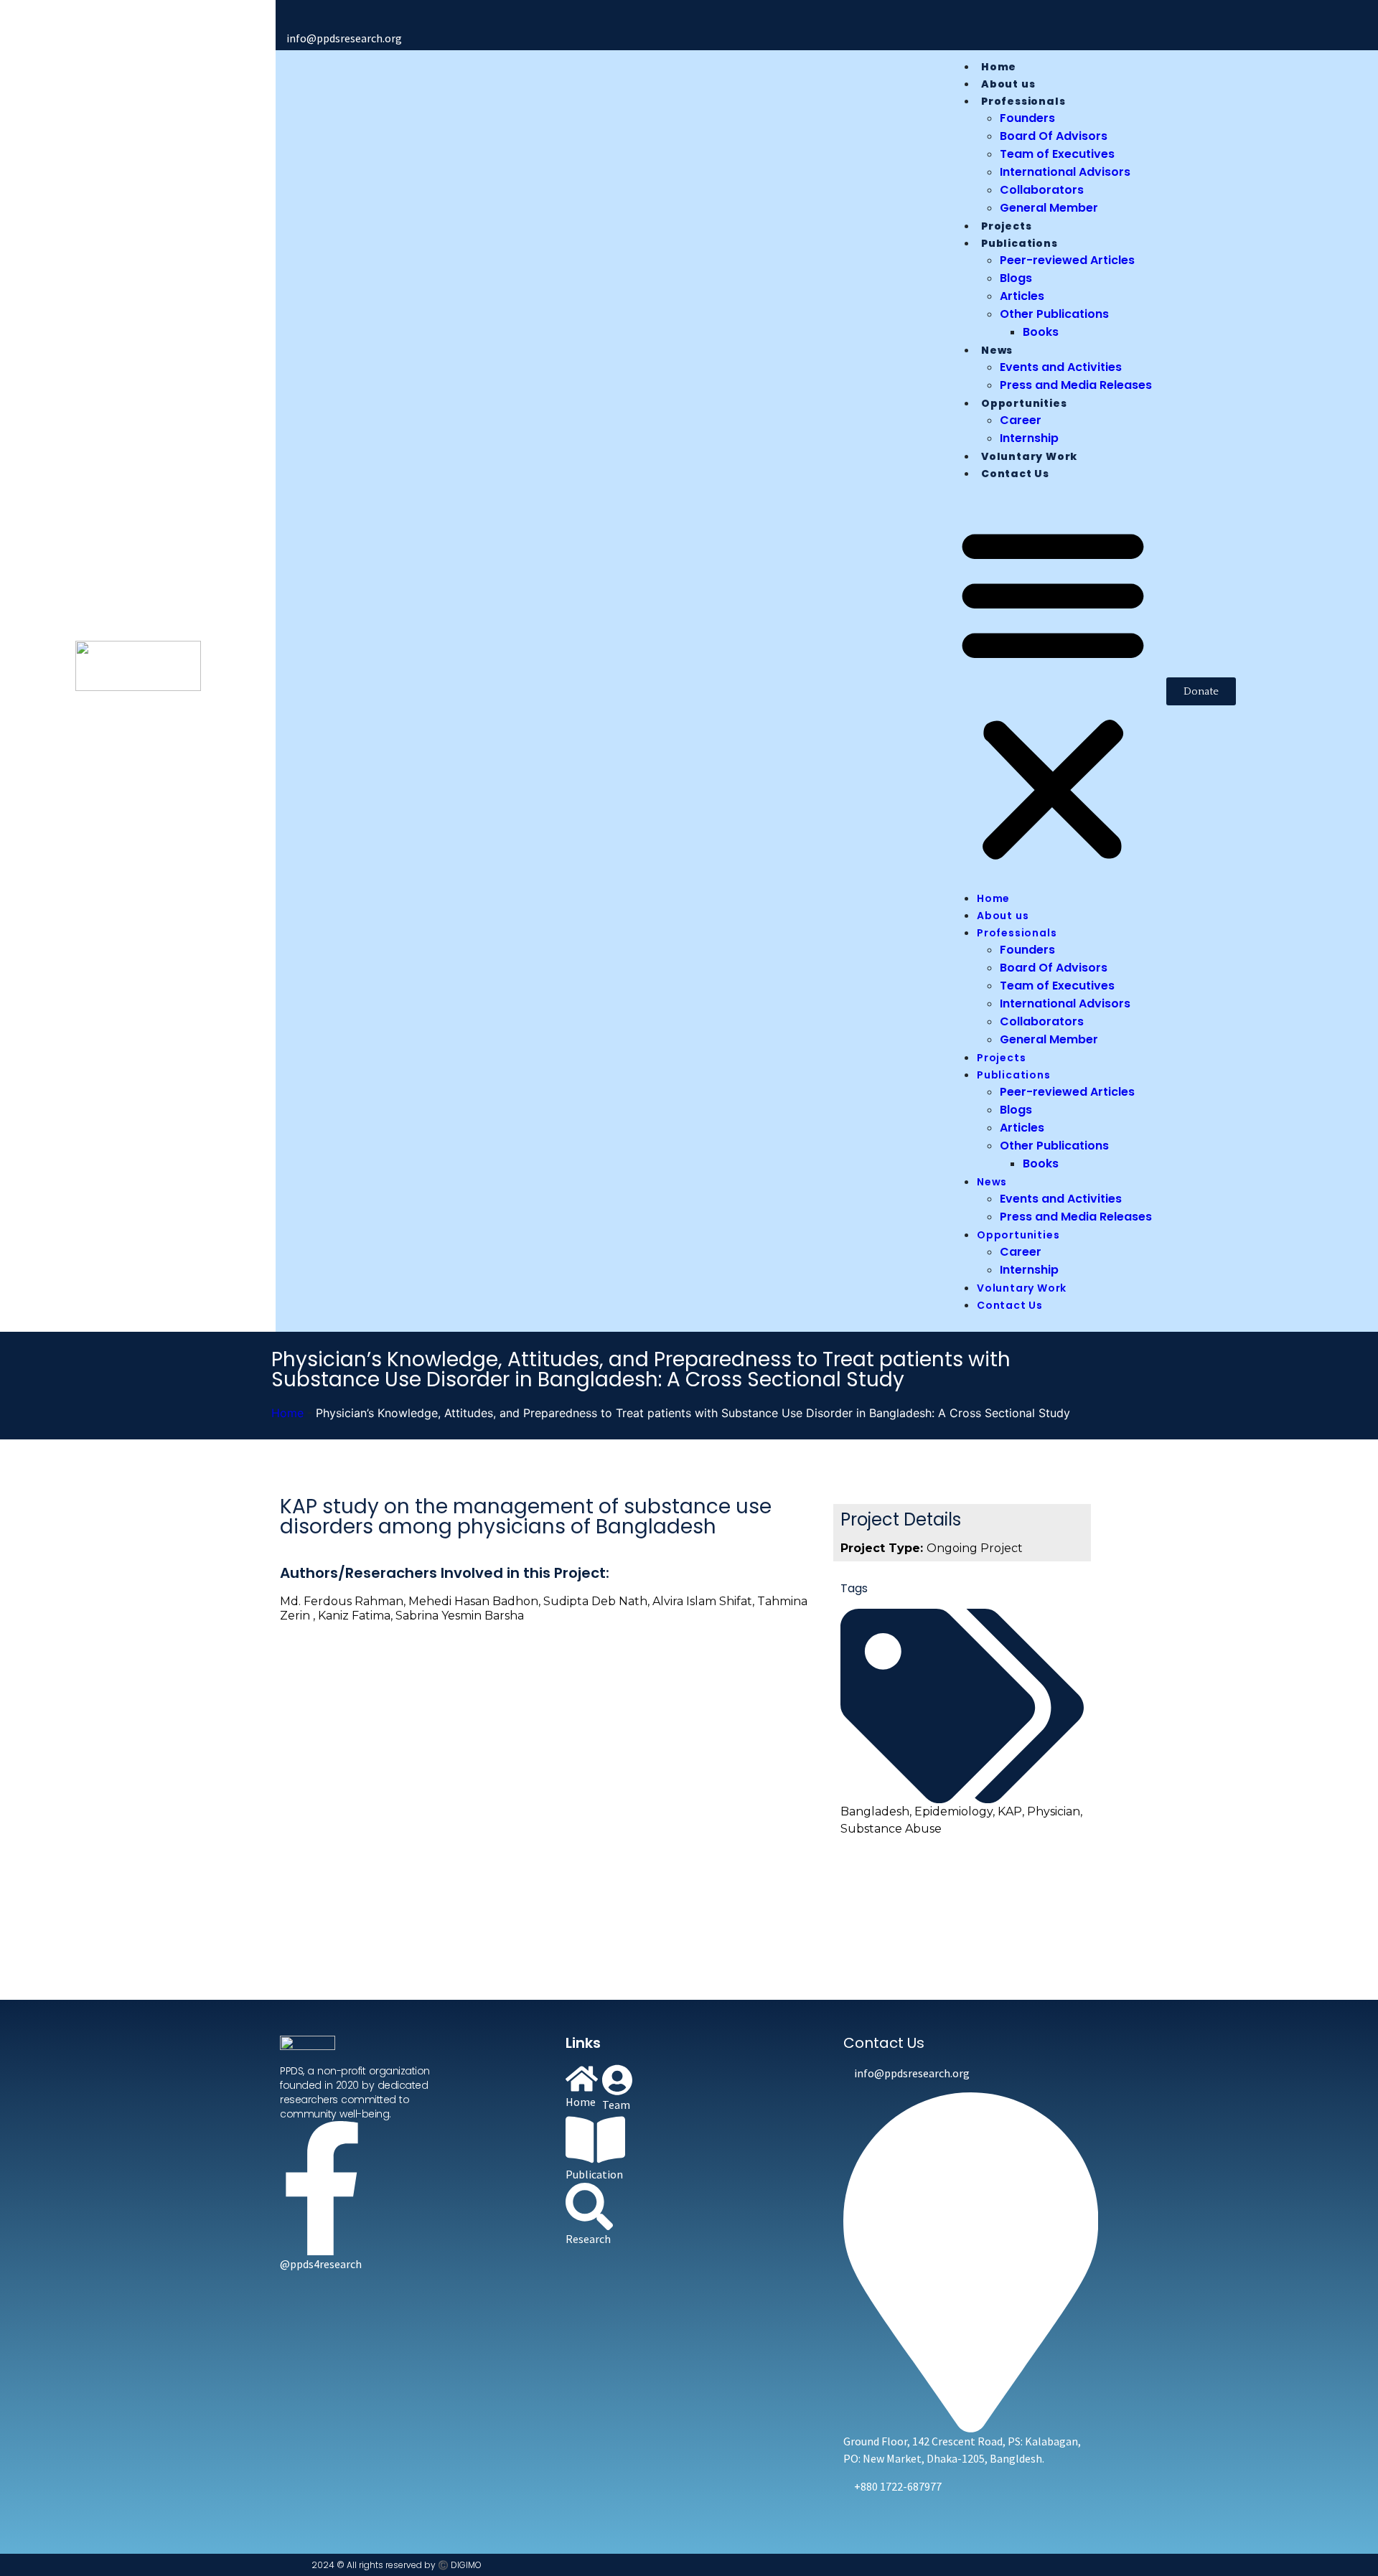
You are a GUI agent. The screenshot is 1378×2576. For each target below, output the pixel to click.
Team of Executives (1057, 154)
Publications (1020, 243)
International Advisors (1065, 172)
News (997, 350)
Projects (1006, 226)
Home (999, 67)
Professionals (1023, 101)
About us (1008, 84)
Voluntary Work (1029, 456)
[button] (1053, 691)
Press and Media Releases (1076, 385)
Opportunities (1024, 403)
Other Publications (1054, 314)
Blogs (1016, 278)
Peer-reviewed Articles (1067, 260)
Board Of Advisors (1054, 136)
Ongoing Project (975, 1548)
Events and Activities (1061, 367)
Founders (1027, 118)
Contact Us (1015, 474)
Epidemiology (953, 1811)
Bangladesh (875, 1811)
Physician (1054, 1811)
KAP (1010, 1811)
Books (1041, 332)
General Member (1049, 208)
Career (1021, 420)
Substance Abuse (891, 1829)
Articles (1022, 296)
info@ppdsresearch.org (344, 38)
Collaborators (1042, 190)
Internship (1029, 438)
